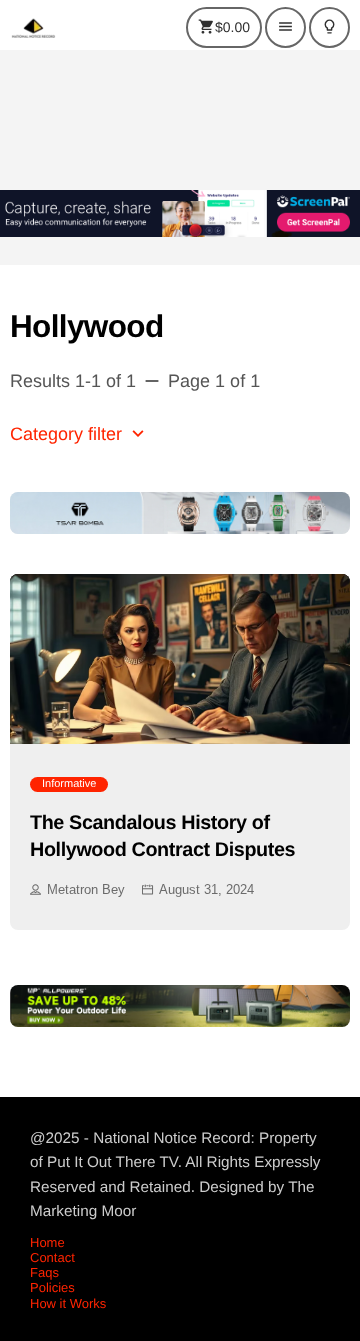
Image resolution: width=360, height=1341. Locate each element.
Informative (69, 784)
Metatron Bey (86, 889)
